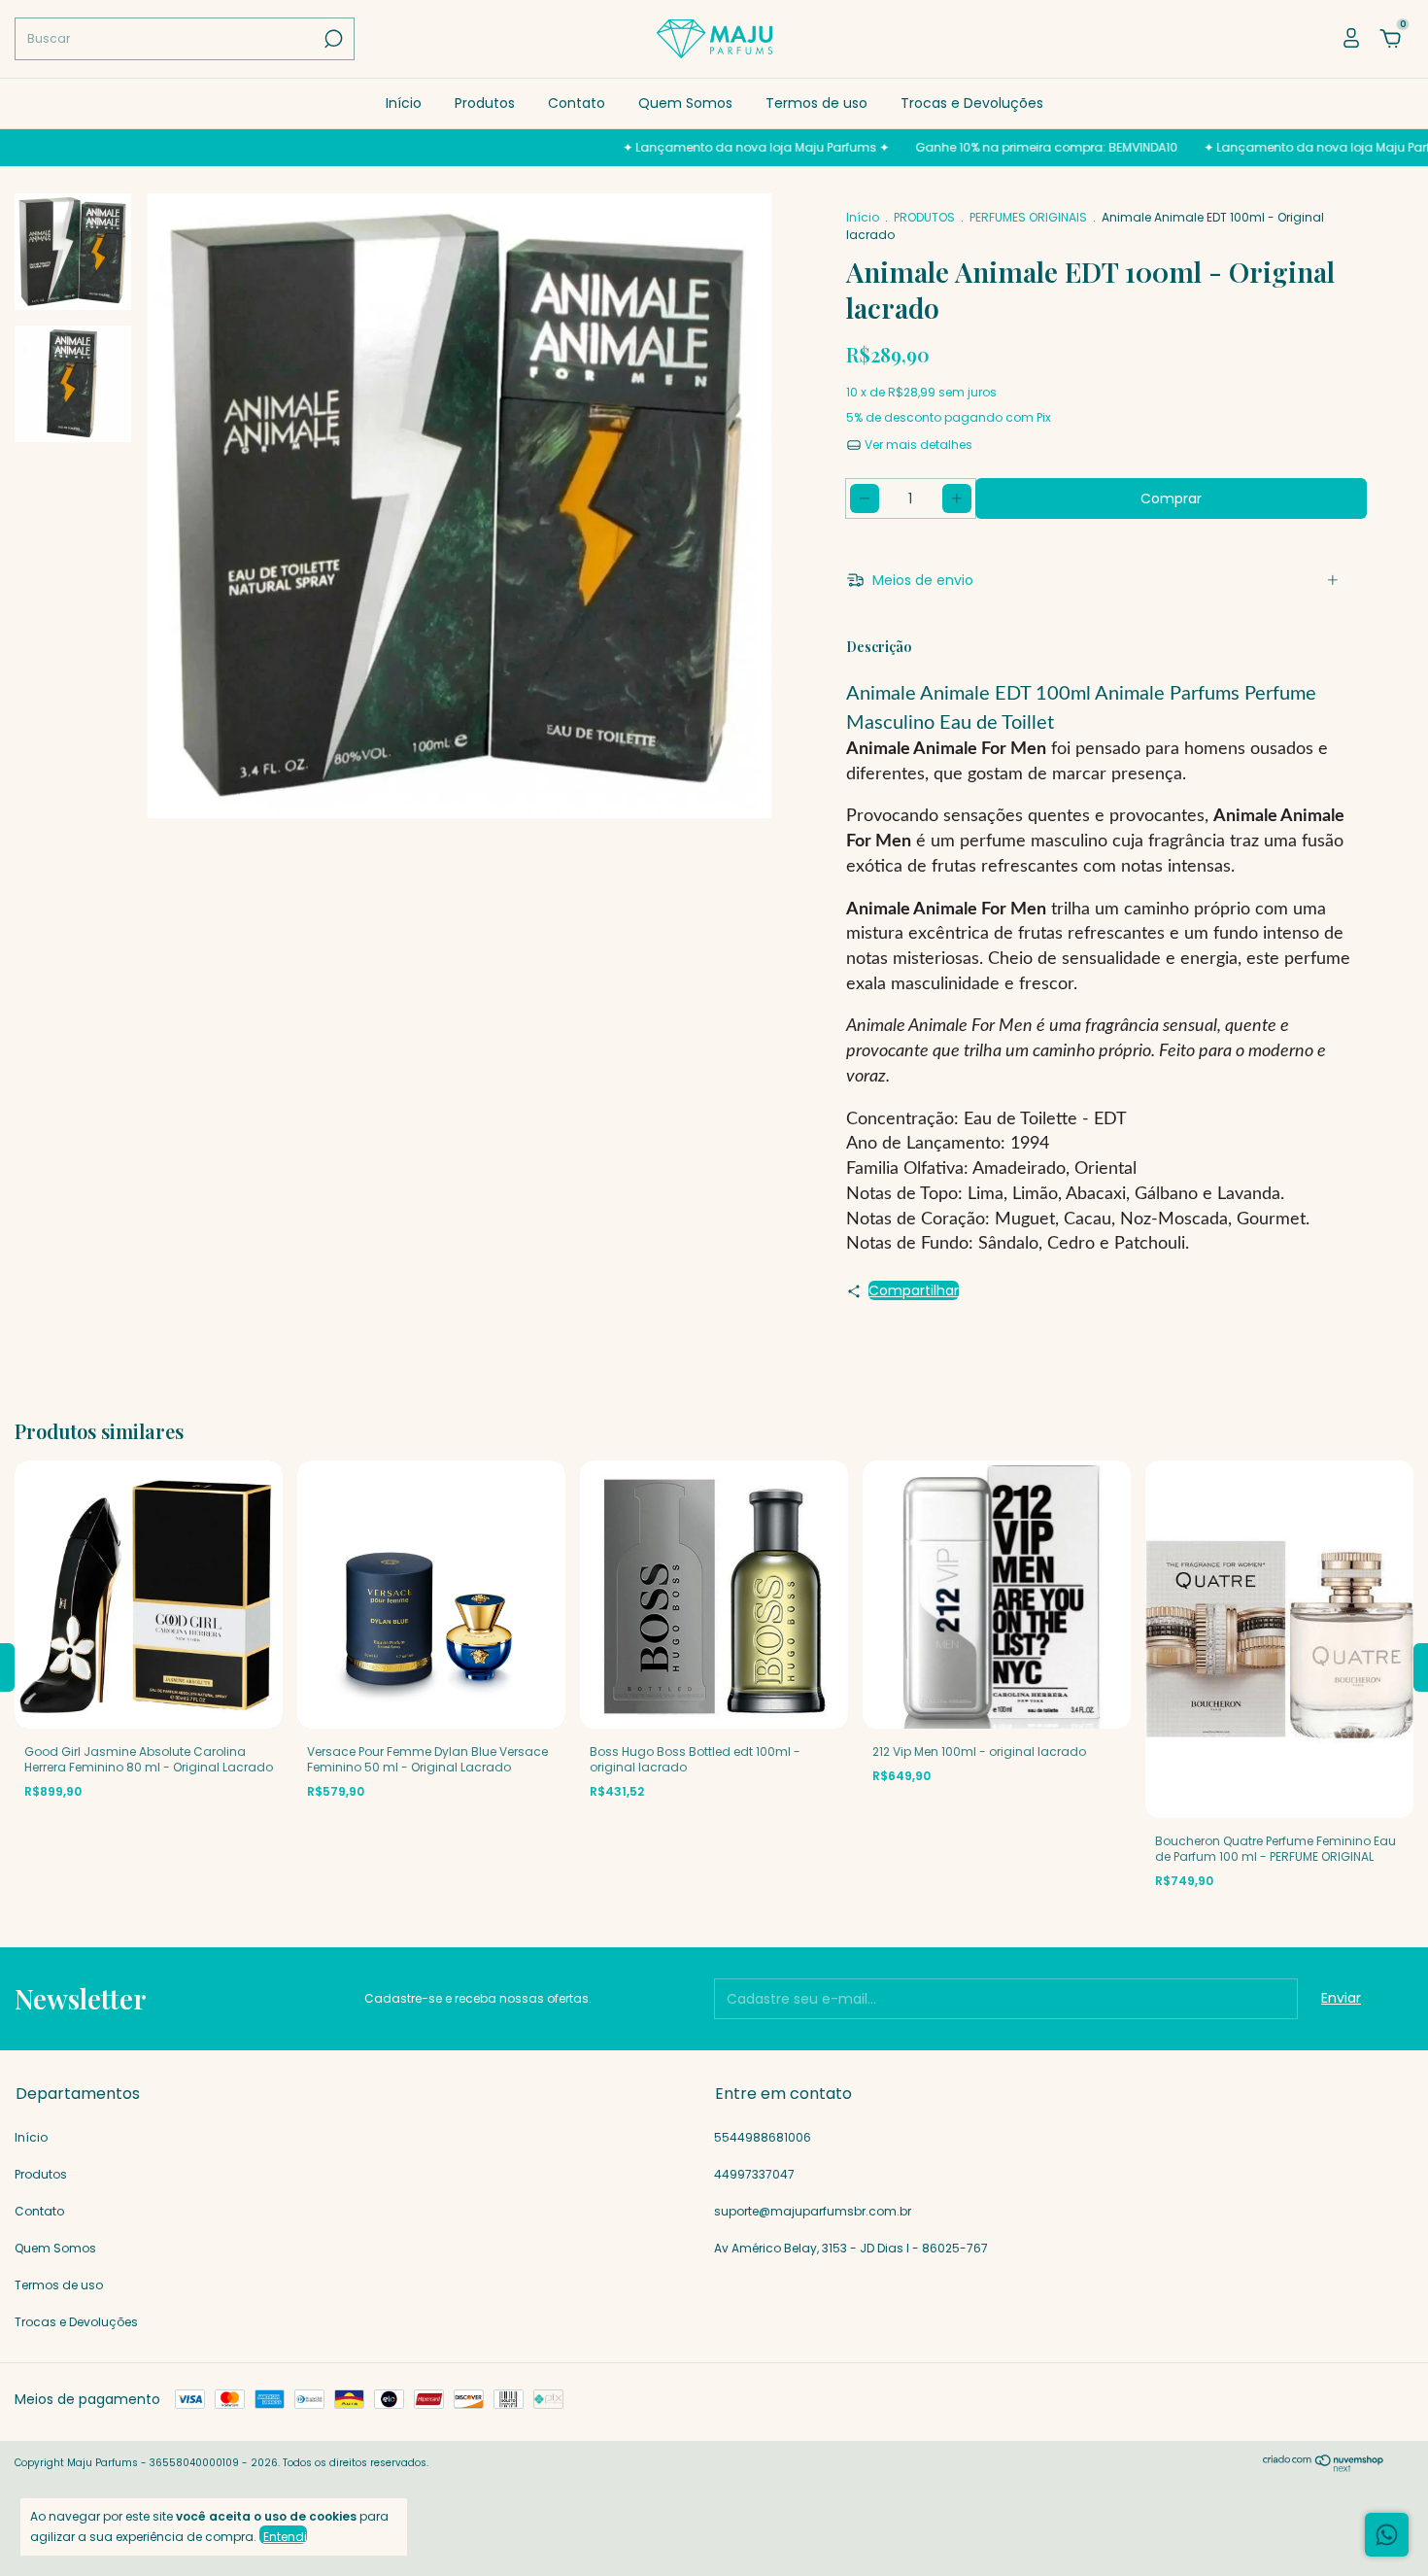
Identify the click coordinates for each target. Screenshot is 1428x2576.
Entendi (285, 2536)
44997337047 (754, 2174)
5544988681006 (763, 2137)
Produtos (485, 103)
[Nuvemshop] (1324, 2467)
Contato (577, 103)
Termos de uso (816, 103)
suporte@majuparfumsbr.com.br (813, 2211)
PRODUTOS (924, 217)
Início (404, 103)
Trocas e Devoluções (972, 103)
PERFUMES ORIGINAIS (1028, 217)
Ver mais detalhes (917, 445)
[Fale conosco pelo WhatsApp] (1387, 2535)
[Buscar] (332, 39)
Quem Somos (685, 103)
